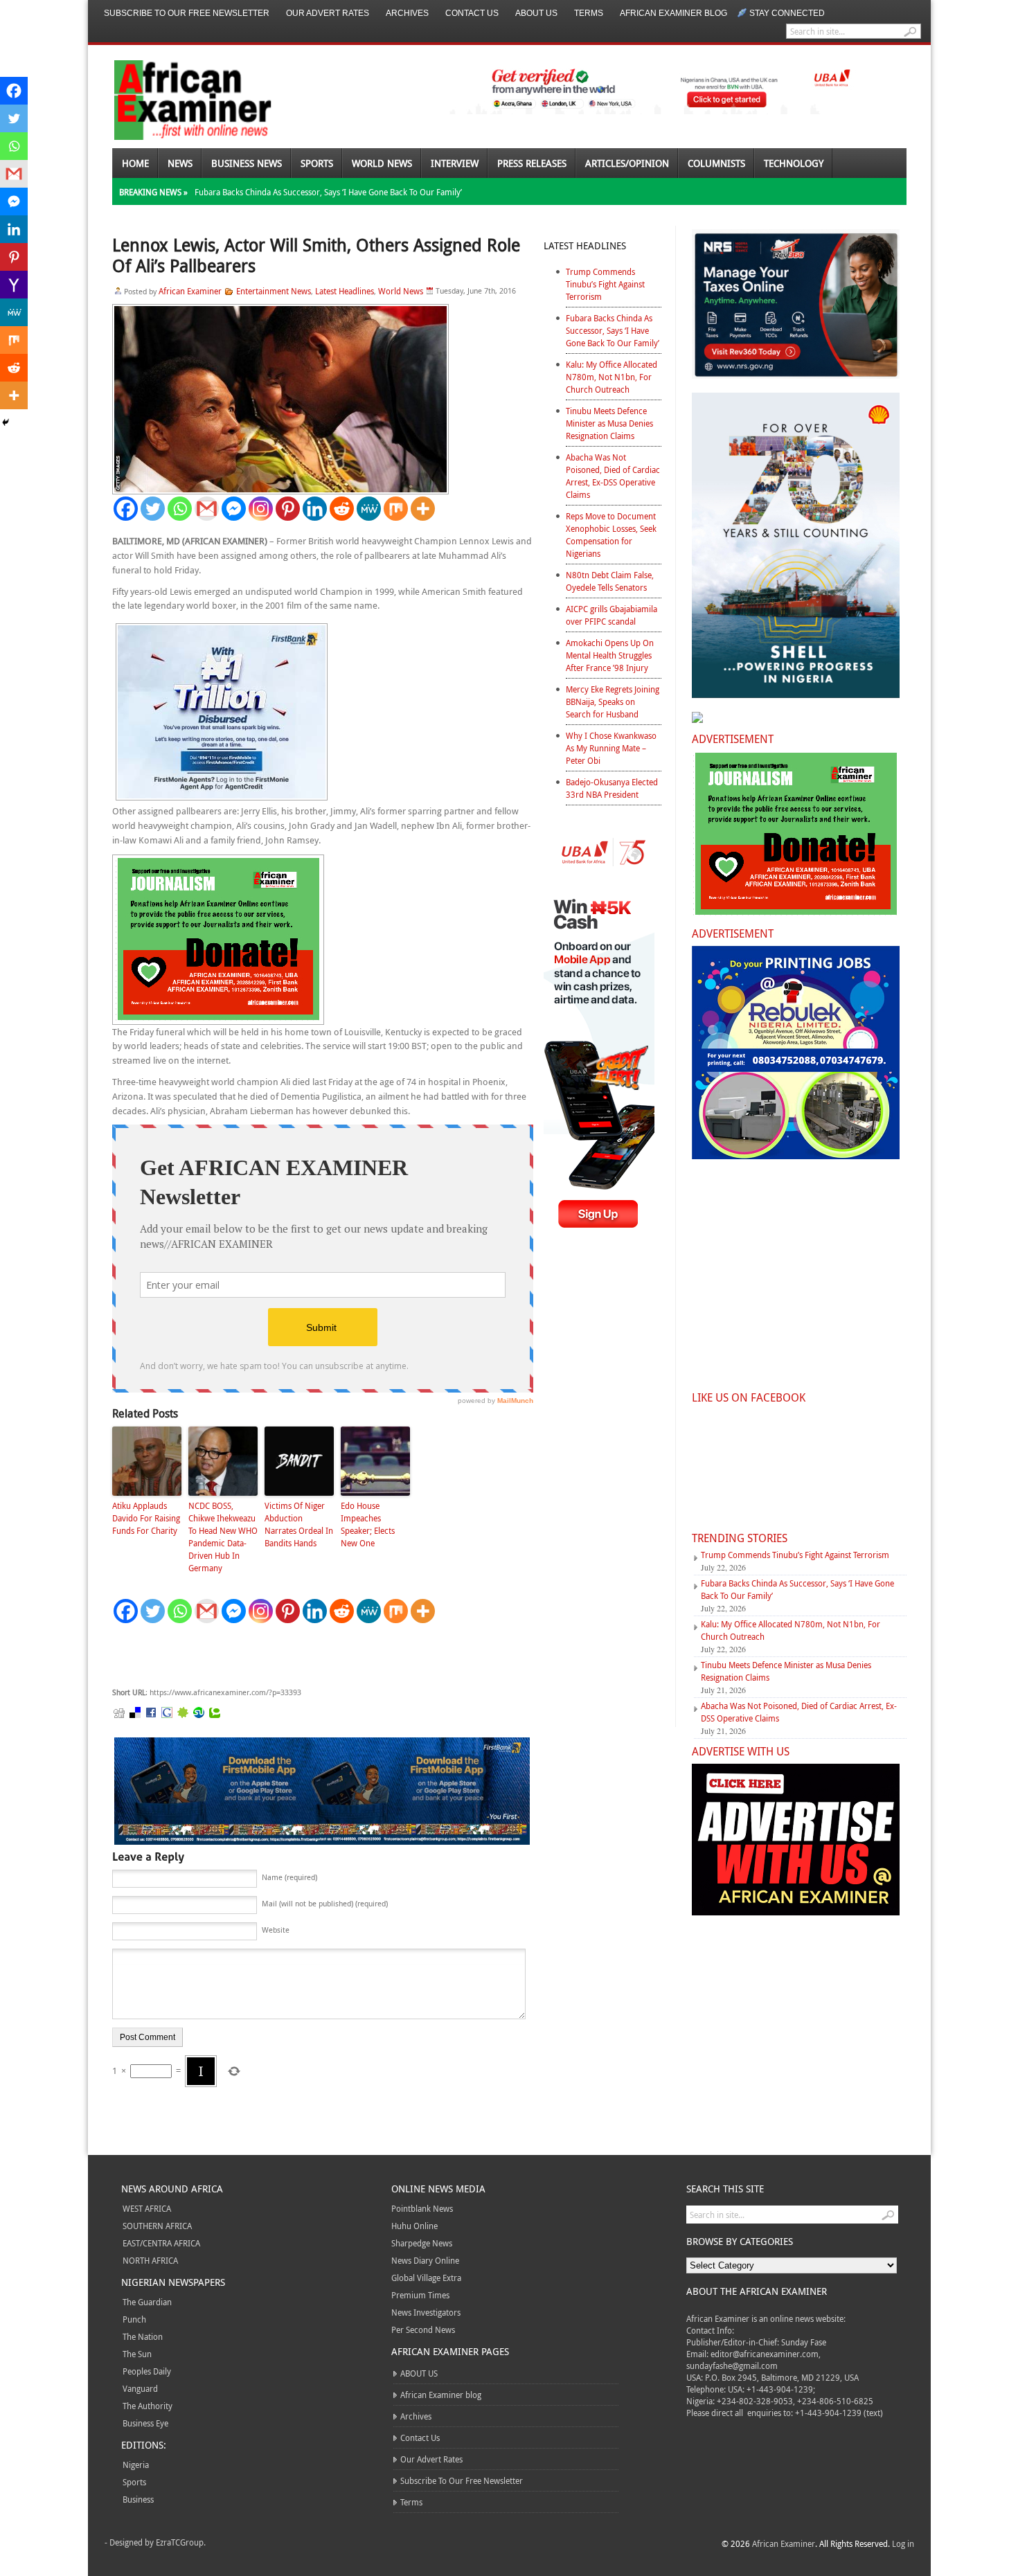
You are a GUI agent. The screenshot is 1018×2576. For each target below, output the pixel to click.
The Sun (137, 2354)
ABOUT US (536, 13)
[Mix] (396, 509)
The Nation (143, 2336)
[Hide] (6, 422)
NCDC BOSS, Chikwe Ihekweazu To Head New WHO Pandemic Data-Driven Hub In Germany (223, 1537)
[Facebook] (126, 509)
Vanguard (140, 2388)
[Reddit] (342, 509)
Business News (247, 163)
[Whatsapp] (180, 509)
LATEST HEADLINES (585, 245)
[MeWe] (369, 509)
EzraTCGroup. (181, 2542)
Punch (134, 2319)
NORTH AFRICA (150, 2260)
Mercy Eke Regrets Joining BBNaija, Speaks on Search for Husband (613, 701)
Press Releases (532, 163)
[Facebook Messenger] (234, 509)
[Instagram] (261, 509)
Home (135, 163)
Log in (903, 2543)
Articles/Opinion (627, 163)
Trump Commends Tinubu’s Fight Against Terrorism (605, 284)
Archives (407, 13)
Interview (455, 163)
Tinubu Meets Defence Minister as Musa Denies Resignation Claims (609, 423)
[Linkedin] (315, 509)
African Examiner (190, 291)
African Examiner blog (673, 13)
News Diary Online (425, 2260)
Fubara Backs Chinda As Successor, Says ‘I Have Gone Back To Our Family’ (328, 192)
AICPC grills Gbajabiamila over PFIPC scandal (611, 615)
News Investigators (426, 2312)
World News (382, 163)
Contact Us (472, 13)
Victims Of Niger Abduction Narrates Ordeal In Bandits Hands (299, 1524)
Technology (794, 163)
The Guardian (147, 2302)
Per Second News (423, 2329)
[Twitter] (153, 509)
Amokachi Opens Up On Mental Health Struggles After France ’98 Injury (610, 655)
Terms (589, 13)
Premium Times (420, 2295)
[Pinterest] (288, 509)
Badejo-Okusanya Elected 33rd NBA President (612, 788)
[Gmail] (207, 509)
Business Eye (145, 2423)
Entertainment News (274, 291)
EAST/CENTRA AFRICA (161, 2243)
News (180, 163)
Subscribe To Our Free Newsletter (187, 13)
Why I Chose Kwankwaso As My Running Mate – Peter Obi (611, 748)
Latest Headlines (345, 291)
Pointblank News (422, 2208)
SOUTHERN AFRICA (157, 2226)
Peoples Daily (147, 2371)
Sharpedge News (422, 2243)
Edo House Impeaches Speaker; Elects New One (368, 1524)
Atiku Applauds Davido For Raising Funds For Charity (146, 1518)
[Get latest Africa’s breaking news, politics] (177, 99)
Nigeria (136, 2465)
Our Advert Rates (328, 13)
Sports (317, 163)
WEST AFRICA (147, 2208)
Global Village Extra (426, 2278)
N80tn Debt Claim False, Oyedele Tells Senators (610, 581)
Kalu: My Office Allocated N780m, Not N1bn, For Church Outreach (611, 377)
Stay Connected (787, 13)
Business (138, 2499)
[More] (423, 509)
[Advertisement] (320, 1656)
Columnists (716, 163)
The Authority (148, 2406)
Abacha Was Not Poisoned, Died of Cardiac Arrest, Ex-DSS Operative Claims (613, 476)
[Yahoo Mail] (14, 285)
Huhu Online (414, 2226)
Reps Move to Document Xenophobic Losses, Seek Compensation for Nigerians (611, 535)
